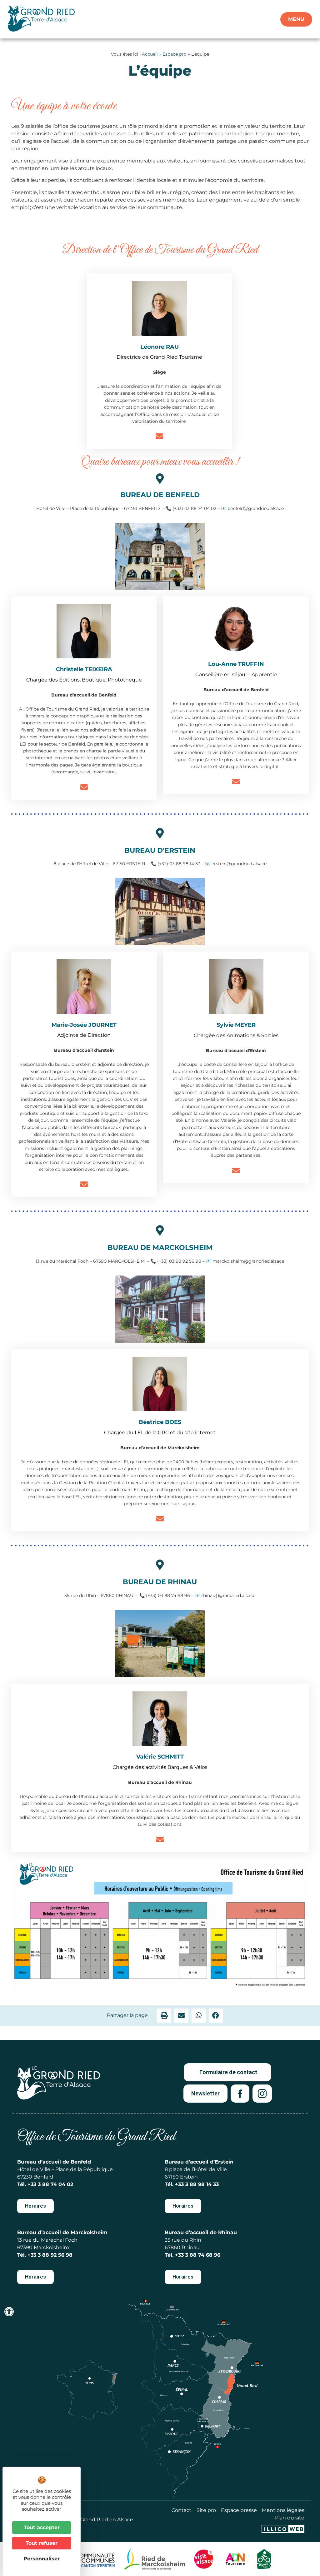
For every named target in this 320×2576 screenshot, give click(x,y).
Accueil (150, 54)
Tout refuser (42, 2543)
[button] (164, 2016)
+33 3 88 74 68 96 (198, 2255)
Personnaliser (42, 2559)
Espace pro (175, 54)
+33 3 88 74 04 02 (50, 2184)
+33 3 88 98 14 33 (197, 2184)
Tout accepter (42, 2527)
